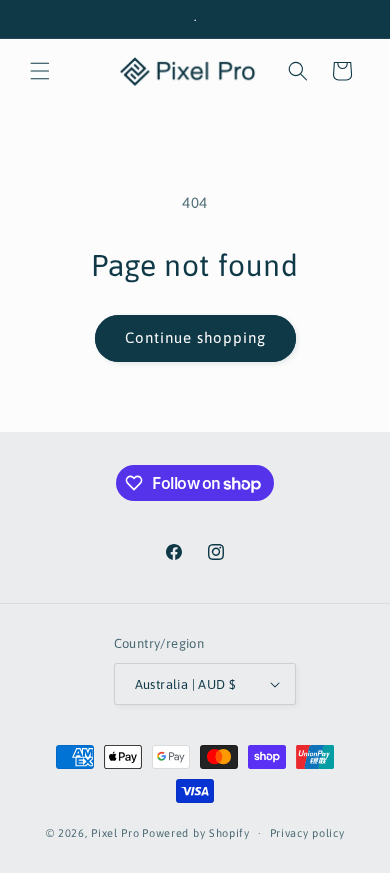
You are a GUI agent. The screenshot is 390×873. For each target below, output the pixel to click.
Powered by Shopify (196, 833)
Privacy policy (307, 833)
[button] (40, 71)
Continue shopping (195, 337)
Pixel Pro (115, 833)
